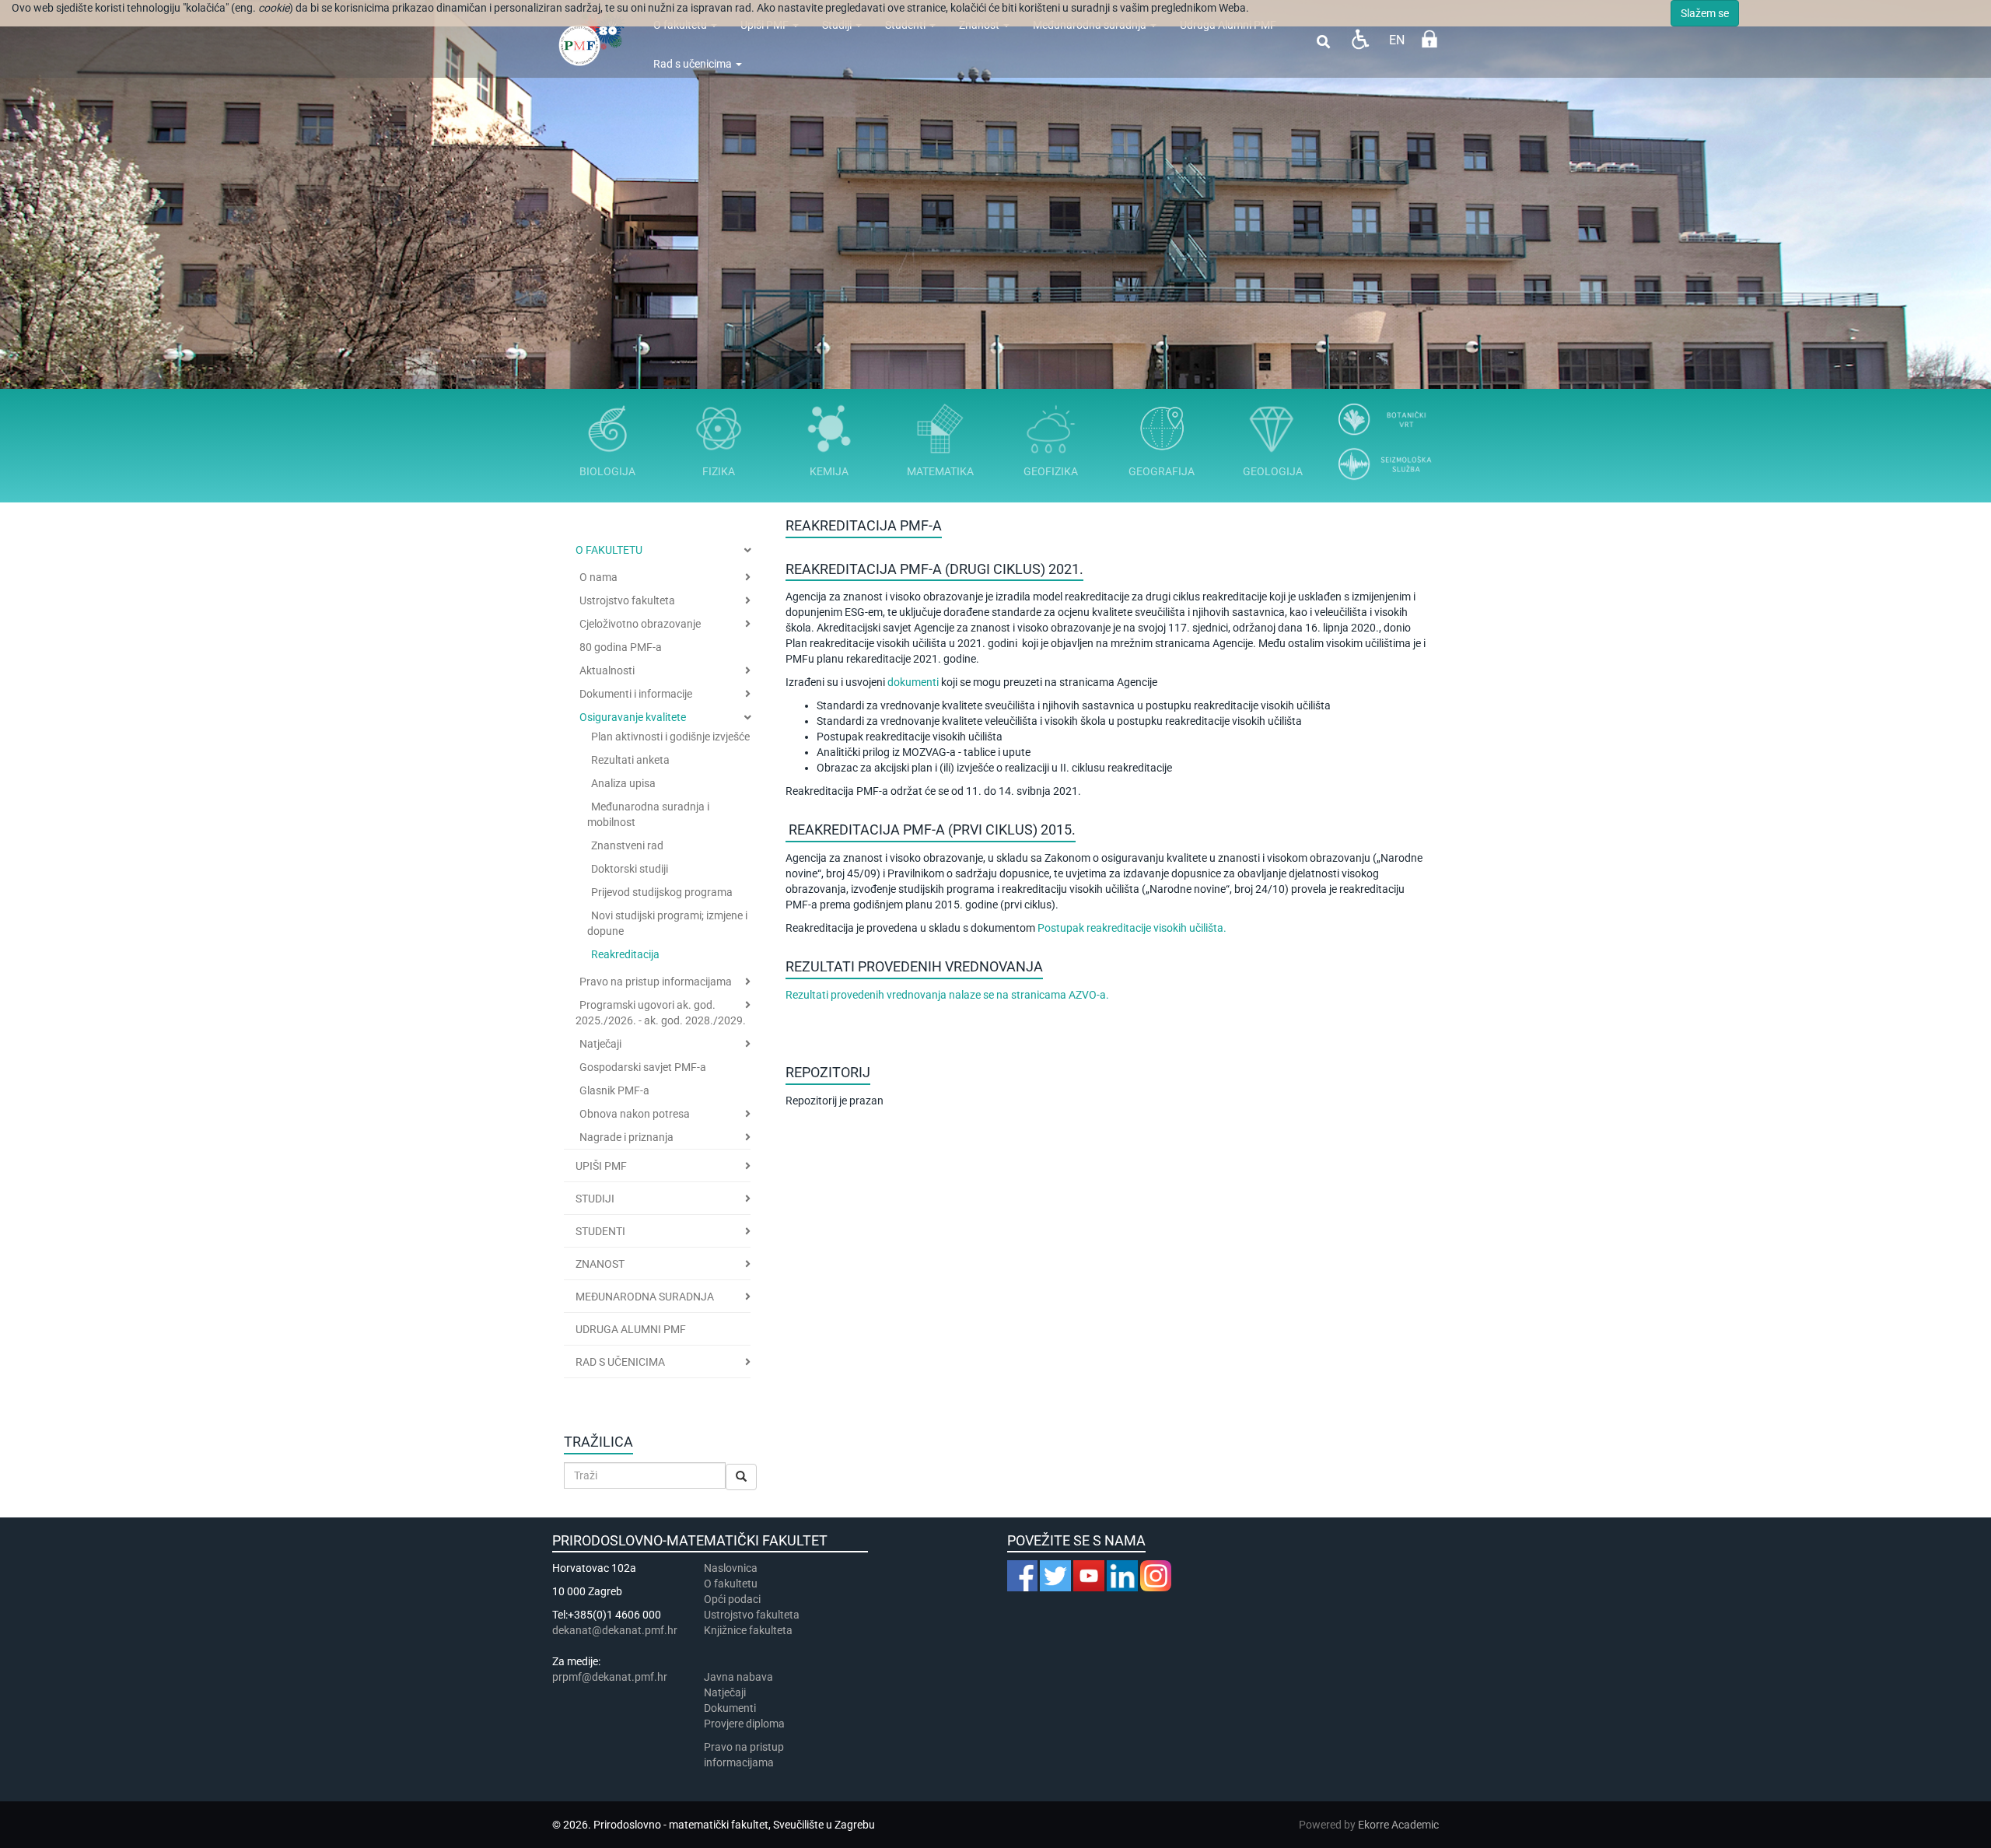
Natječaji (600, 1044)
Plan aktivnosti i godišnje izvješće (670, 737)
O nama (598, 577)
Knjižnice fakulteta (748, 1630)
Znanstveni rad (627, 845)
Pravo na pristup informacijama (656, 982)
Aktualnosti (607, 670)
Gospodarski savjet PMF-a (643, 1067)
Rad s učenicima (694, 64)
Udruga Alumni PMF (631, 1329)
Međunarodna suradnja (645, 1297)
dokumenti (913, 682)
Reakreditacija (625, 954)
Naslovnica (731, 1568)
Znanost (600, 1264)
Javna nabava (738, 1677)
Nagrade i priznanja (626, 1137)
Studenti (600, 1231)
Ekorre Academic (1398, 1825)
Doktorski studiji (630, 869)
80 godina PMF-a (621, 647)
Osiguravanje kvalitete (633, 717)
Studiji (595, 1199)
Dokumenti (730, 1708)
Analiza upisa (623, 783)
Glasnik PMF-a (614, 1090)
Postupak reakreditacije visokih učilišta (1130, 928)
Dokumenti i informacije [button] (636, 694)
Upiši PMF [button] (601, 1166)
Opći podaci (732, 1599)
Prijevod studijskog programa (662, 892)
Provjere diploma (744, 1724)
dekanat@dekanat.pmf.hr (615, 1630)
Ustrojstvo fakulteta (627, 600)
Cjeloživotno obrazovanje (640, 624)
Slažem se (1705, 13)
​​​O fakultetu (731, 1584)
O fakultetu (609, 550)
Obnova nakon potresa (635, 1114)
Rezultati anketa (630, 760)
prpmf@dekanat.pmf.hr (610, 1677)
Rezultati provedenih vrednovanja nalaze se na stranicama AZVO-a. (947, 995)
